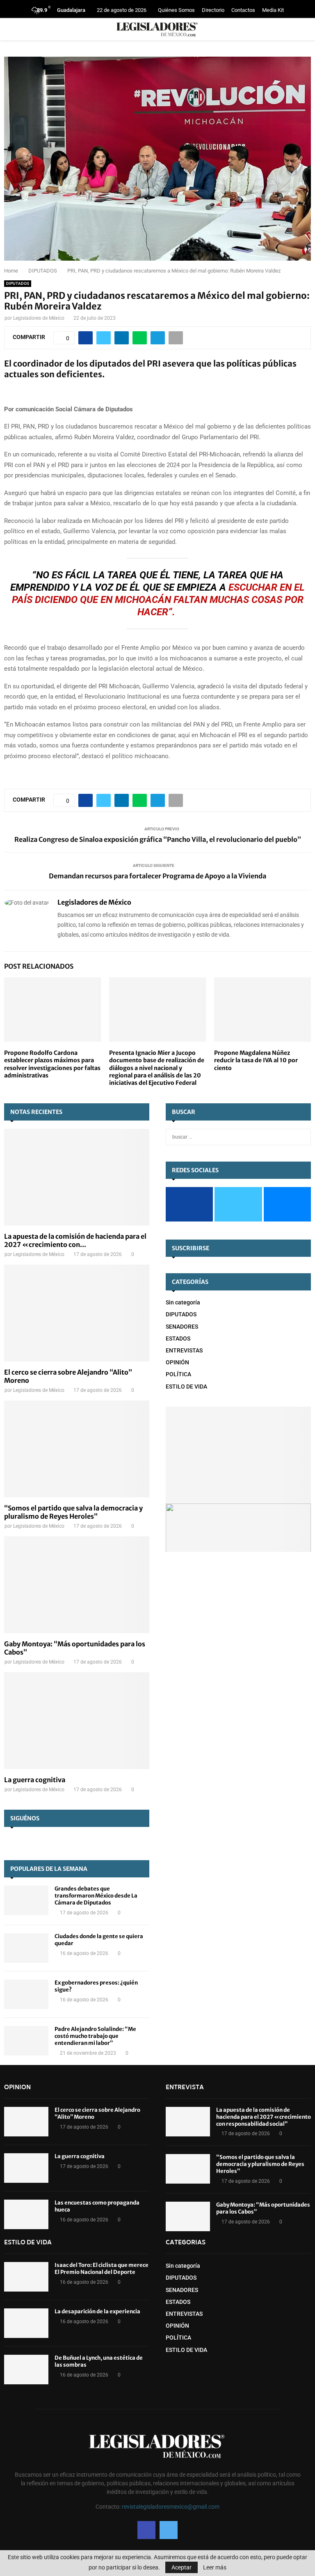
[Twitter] (169, 2530)
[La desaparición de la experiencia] (26, 2323)
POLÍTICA (178, 1374)
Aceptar (181, 2567)
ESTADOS (178, 1338)
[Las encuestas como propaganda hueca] (26, 2214)
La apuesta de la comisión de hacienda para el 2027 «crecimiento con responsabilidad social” (264, 2117)
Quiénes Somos (176, 10)
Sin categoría (183, 1302)
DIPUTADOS (18, 283)
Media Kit (273, 10)
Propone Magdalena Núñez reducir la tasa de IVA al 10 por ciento (256, 1060)
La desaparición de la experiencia (97, 2311)
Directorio (213, 10)
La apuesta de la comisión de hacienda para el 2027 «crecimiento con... (75, 1240)
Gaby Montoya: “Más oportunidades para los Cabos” (263, 2208)
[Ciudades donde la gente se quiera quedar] (26, 1948)
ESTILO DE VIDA (186, 1387)
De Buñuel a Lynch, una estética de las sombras (99, 2361)
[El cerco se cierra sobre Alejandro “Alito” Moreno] (77, 1313)
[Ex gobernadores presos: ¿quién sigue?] (26, 1994)
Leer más (215, 2567)
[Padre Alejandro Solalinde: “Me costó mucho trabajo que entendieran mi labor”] (26, 2041)
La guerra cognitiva (35, 1780)
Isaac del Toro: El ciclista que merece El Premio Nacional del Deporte (102, 2269)
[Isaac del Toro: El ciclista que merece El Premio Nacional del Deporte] (26, 2277)
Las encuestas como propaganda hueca (97, 2206)
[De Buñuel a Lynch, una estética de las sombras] (26, 2370)
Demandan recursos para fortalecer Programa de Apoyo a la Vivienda (157, 876)
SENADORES (182, 1327)
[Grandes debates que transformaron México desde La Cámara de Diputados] (26, 1900)
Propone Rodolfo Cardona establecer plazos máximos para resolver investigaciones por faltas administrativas (52, 1064)
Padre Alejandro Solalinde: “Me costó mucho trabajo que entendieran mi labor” (95, 2036)
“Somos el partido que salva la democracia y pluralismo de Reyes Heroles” (73, 1512)
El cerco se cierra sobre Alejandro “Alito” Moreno (97, 2113)
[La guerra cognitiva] (77, 1721)
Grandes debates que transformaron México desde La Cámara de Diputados (96, 1896)
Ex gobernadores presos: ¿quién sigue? (96, 1986)
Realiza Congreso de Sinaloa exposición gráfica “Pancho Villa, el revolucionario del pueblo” (158, 839)
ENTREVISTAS (184, 1350)
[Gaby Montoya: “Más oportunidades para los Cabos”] (77, 1585)
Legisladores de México (39, 318)
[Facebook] (146, 2530)
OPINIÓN (177, 1362)
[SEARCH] (302, 1137)
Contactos (243, 10)
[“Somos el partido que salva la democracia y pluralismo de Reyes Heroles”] (77, 1449)
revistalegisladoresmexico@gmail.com (171, 2507)
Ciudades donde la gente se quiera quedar (99, 1940)
